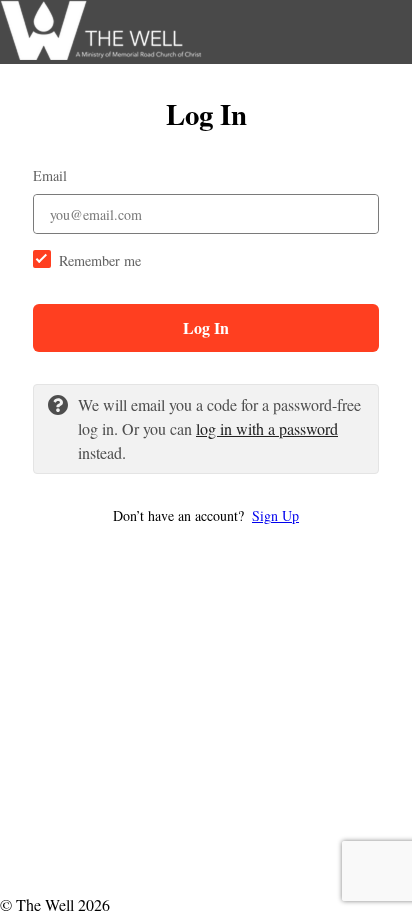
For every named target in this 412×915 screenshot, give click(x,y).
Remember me (100, 260)
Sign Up (275, 515)
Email (50, 175)
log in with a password (267, 428)
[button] (206, 515)
